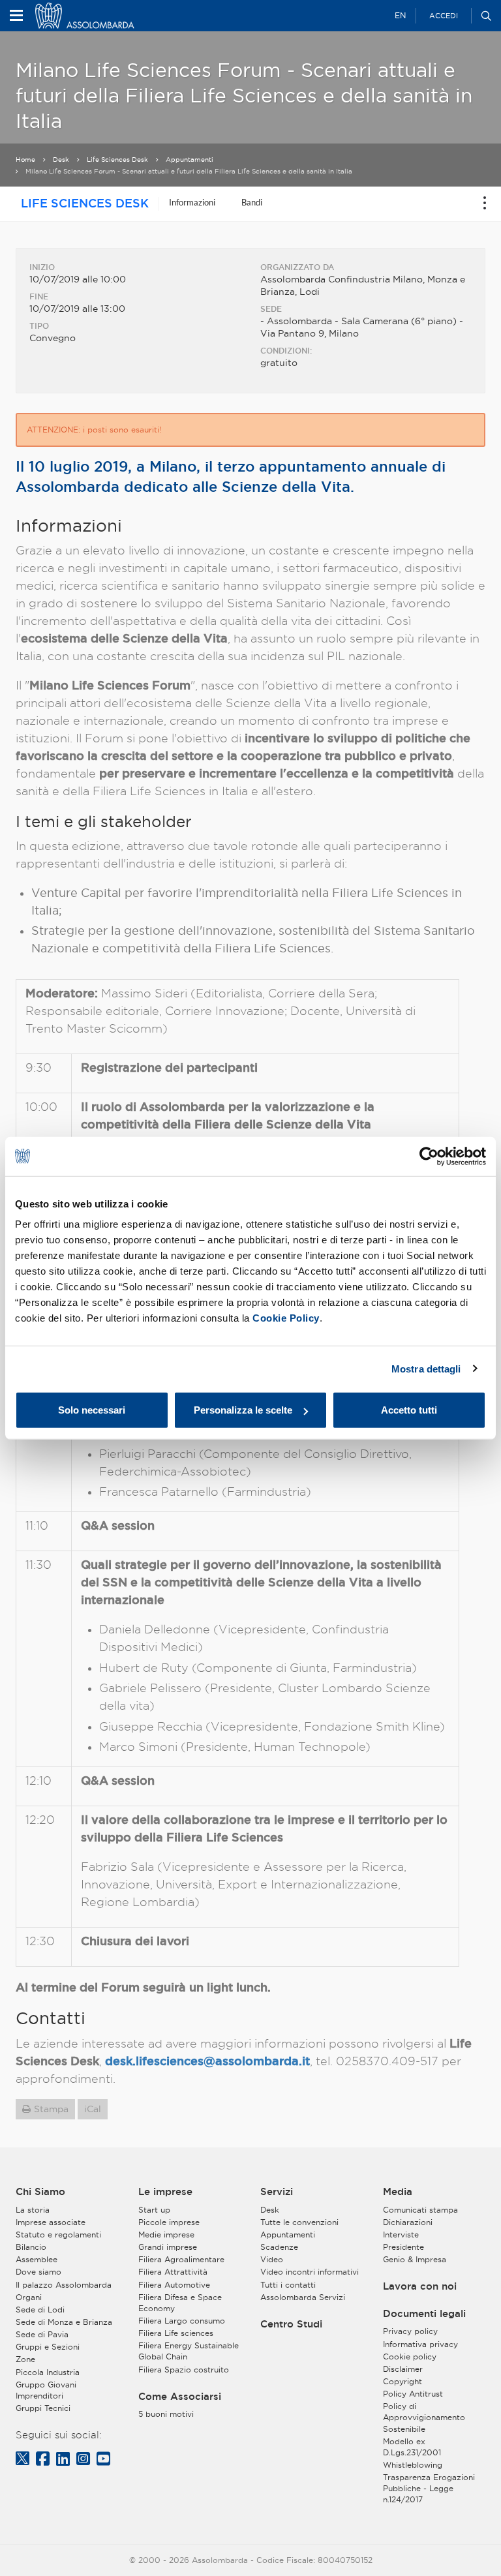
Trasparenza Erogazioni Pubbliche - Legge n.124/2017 (429, 2488)
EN (400, 15)
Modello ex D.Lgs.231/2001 (412, 2447)
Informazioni (192, 202)
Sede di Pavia (42, 2334)
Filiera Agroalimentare (181, 2259)
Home (25, 159)
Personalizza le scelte (243, 1410)
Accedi (444, 16)
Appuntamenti (190, 159)
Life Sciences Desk (117, 159)
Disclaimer (403, 2369)
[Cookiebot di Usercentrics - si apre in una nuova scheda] (429, 1156)
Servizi (277, 2192)
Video (272, 2259)
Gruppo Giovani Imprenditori (46, 2390)
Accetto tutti (409, 1410)
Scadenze (279, 2247)
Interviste (401, 2235)
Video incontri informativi (310, 2272)
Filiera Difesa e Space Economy (180, 2303)
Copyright (402, 2381)
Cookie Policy (286, 1318)
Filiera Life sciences (176, 2333)
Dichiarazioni (408, 2222)
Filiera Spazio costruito (184, 2370)
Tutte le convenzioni (299, 2222)
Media (398, 2192)
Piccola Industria (48, 2372)
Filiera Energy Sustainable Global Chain (189, 2351)
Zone (25, 2359)
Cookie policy (410, 2356)
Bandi (252, 202)
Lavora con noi (420, 2286)
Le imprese (165, 2192)
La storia (33, 2210)
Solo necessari (92, 1410)
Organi (29, 2297)
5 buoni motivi (166, 2414)
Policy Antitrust (413, 2394)
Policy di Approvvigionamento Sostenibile (424, 2417)
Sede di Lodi (40, 2310)
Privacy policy (410, 2331)
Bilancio (31, 2247)
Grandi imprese (168, 2247)
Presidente (403, 2247)
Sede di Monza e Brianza (64, 2322)
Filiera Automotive (174, 2285)
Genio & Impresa (415, 2259)
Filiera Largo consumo (182, 2321)
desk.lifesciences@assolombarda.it (207, 2061)
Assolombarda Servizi (303, 2297)
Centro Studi (291, 2324)
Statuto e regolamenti (58, 2235)
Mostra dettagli (426, 1368)
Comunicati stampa (420, 2210)
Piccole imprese (169, 2222)
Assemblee (37, 2259)
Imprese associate (51, 2222)
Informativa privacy (420, 2344)
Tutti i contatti (288, 2285)
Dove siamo (38, 2272)
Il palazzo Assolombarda (64, 2285)
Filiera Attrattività (173, 2272)
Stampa (51, 2109)
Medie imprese (166, 2235)
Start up (154, 2210)
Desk (61, 159)
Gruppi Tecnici (43, 2408)
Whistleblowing (413, 2465)
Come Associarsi (180, 2397)
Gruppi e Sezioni (48, 2347)
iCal (93, 2109)
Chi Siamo (40, 2192)
